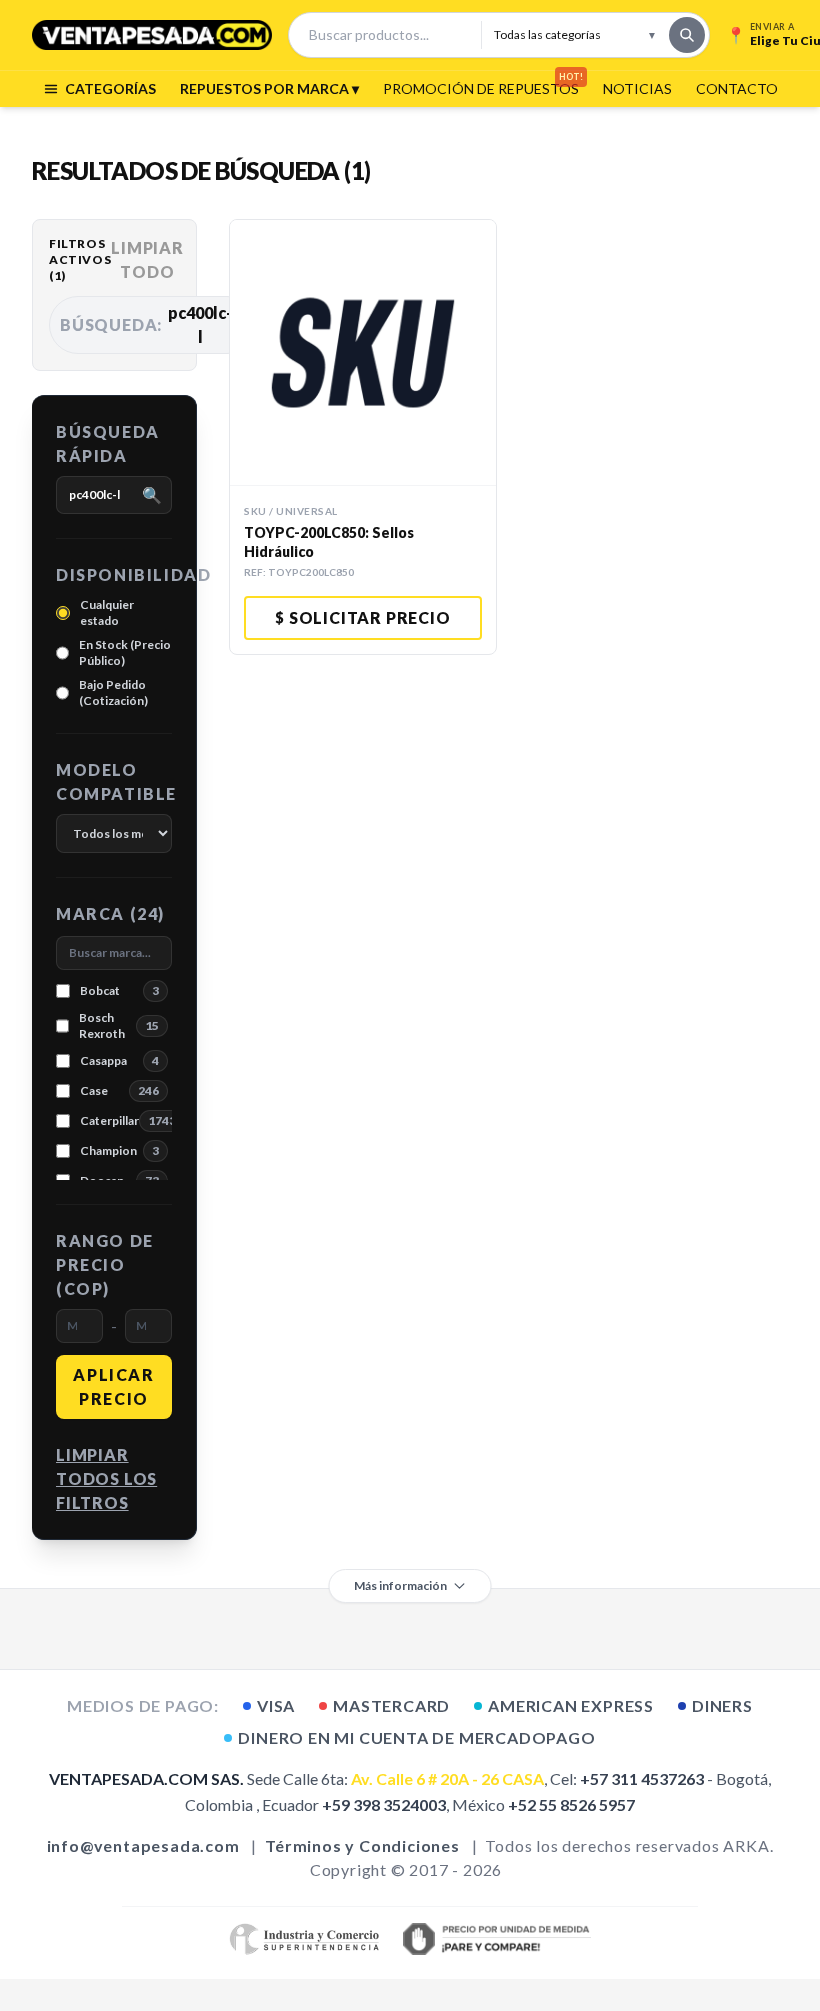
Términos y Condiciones (362, 1845)
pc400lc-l (152, 324)
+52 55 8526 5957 (571, 1804)
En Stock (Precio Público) (125, 652)
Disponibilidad (114, 574)
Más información (400, 1585)
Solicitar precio (363, 617)
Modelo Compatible (114, 781)
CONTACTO (737, 88)
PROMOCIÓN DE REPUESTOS (481, 88)
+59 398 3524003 (384, 1804)
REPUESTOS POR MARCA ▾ (269, 88)
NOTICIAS (637, 88)
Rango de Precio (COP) (105, 1264)
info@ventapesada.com (143, 1845)
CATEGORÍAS (110, 88)
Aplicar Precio (113, 1386)
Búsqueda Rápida (108, 443)
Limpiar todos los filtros (106, 1478)
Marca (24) (110, 913)
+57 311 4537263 (642, 1778)
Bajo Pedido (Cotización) (113, 692)
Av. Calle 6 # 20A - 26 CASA (447, 1778)
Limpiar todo (147, 259)
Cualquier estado (107, 612)
